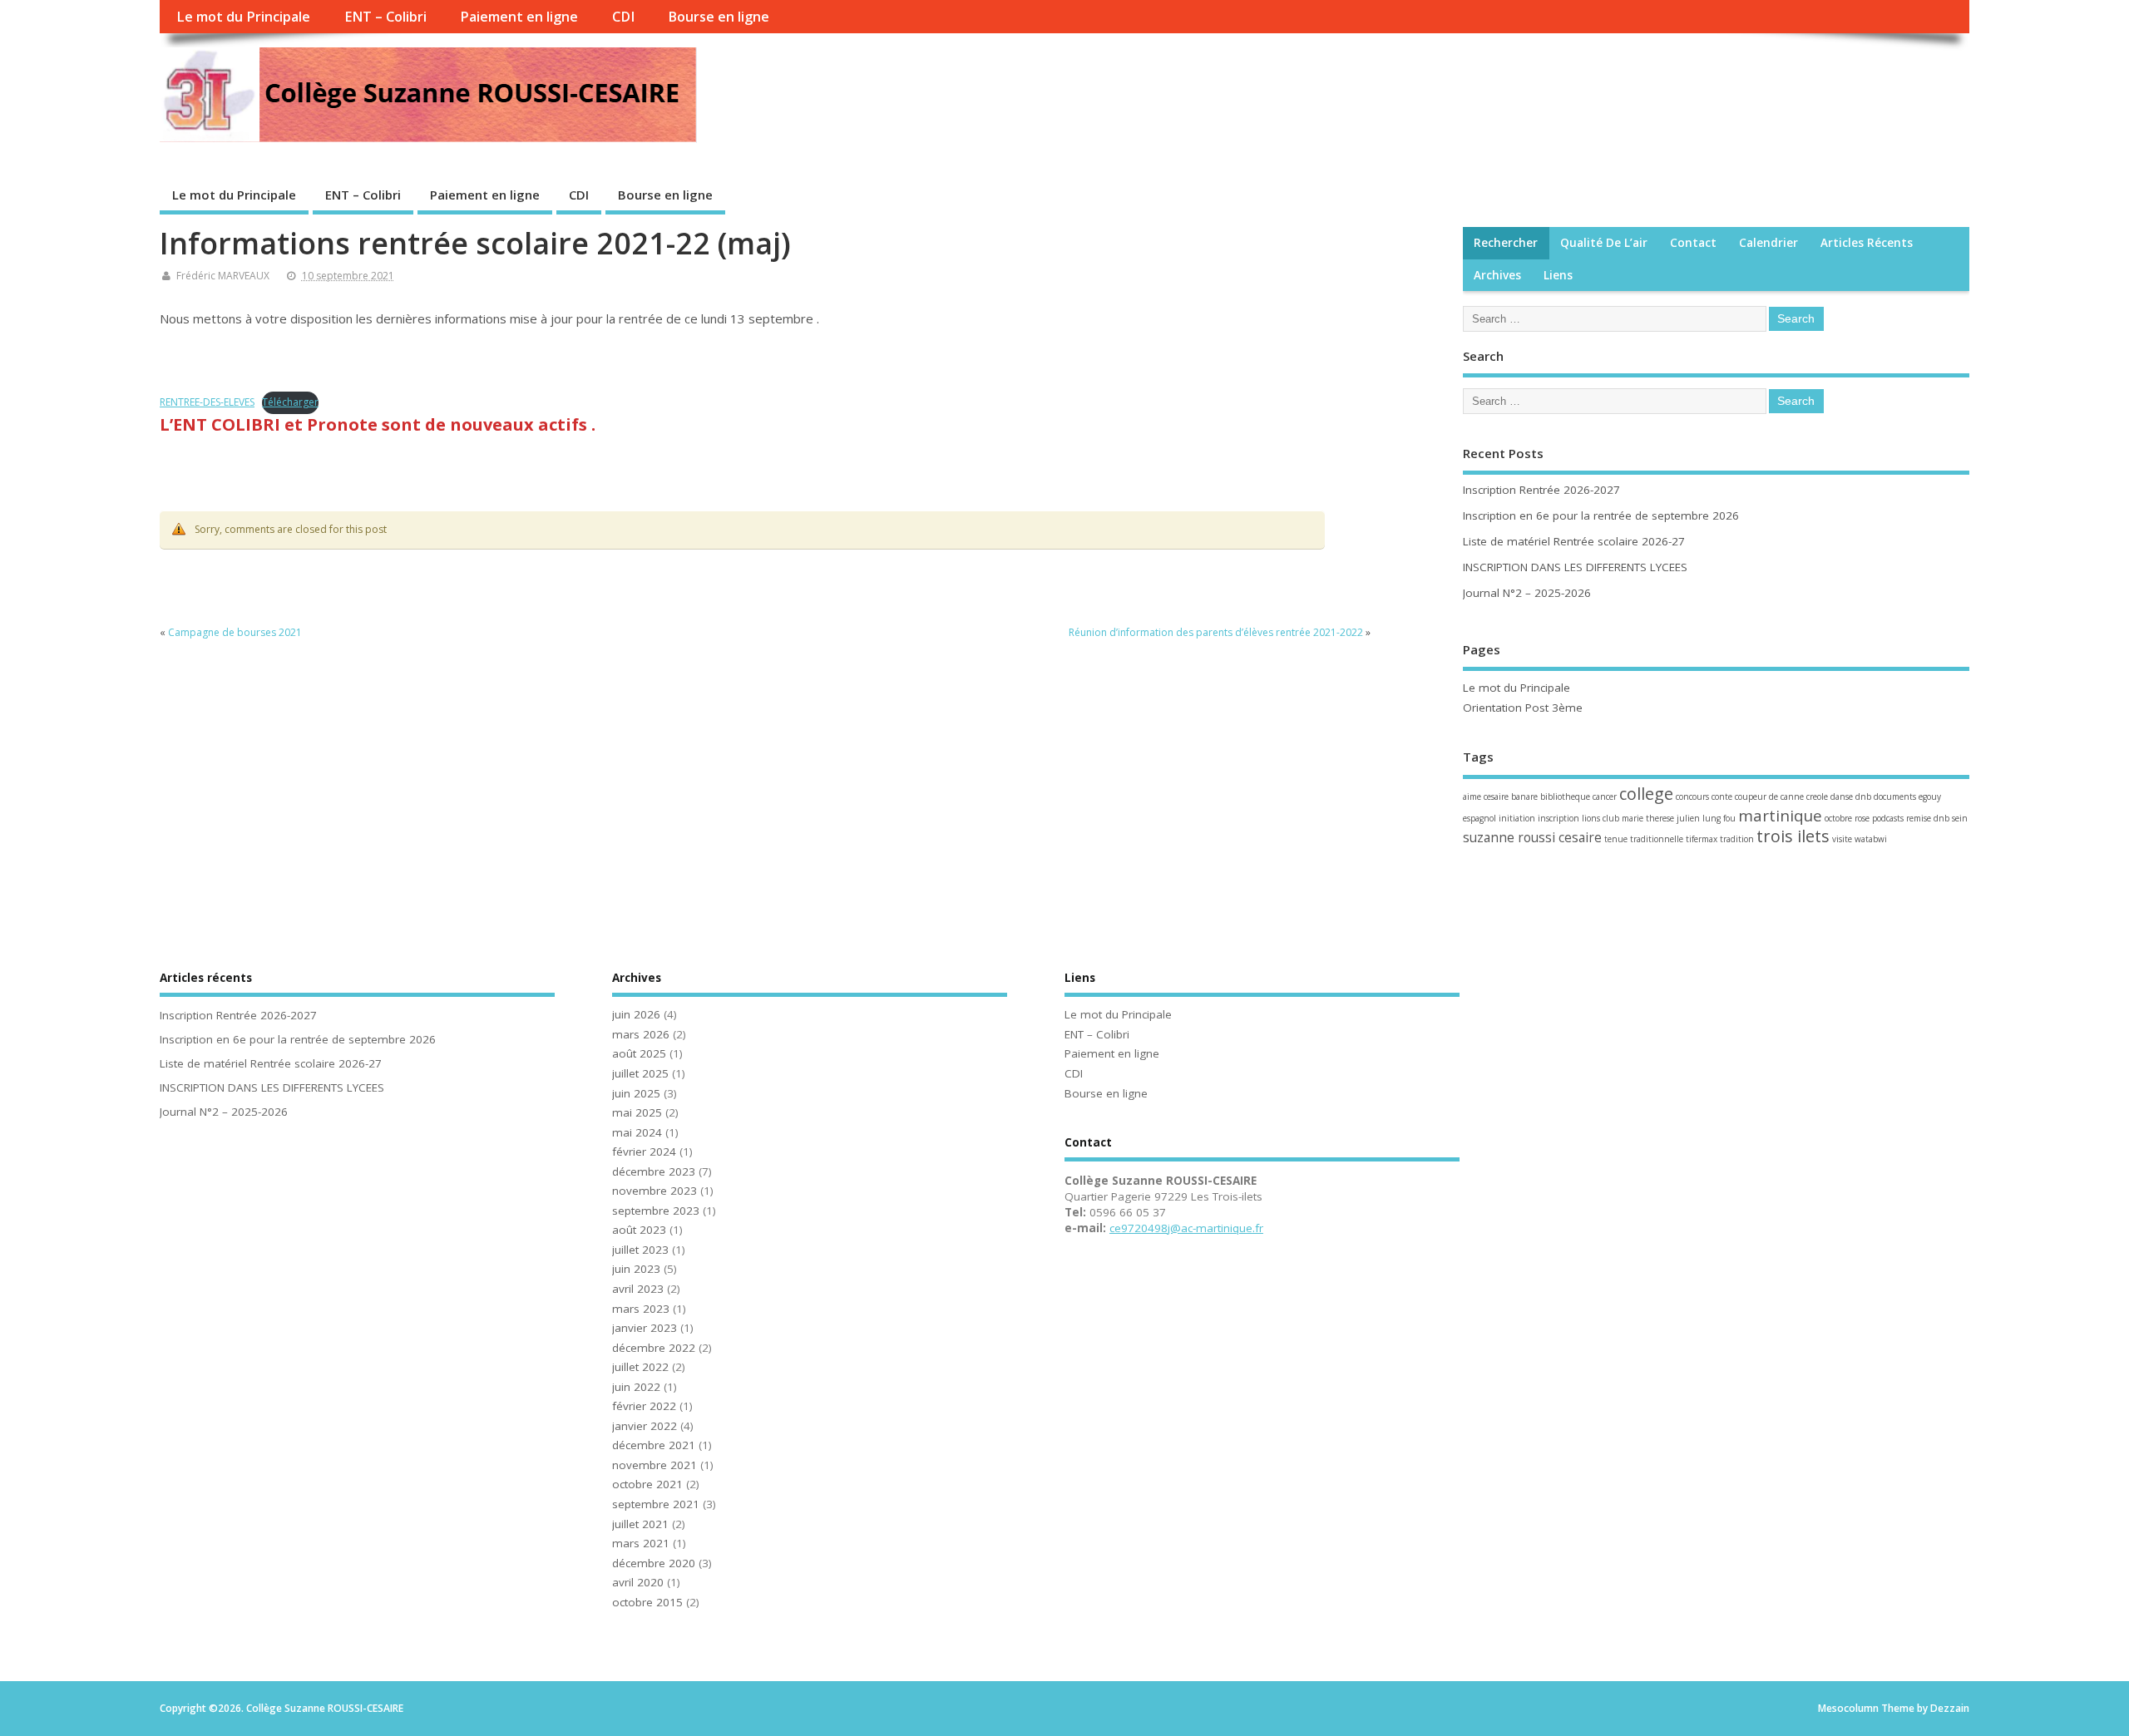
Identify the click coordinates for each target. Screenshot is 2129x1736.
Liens (1558, 275)
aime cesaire (1486, 796)
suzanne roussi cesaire (1532, 837)
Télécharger (290, 402)
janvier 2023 (645, 1328)
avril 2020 (638, 1582)
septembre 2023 (656, 1211)
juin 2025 (636, 1093)
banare (1524, 796)
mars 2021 (641, 1543)
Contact (1693, 243)
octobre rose (1847, 818)
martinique (1780, 815)
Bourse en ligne (719, 17)
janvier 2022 (645, 1426)
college (1646, 794)
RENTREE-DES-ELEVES (207, 402)
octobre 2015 (647, 1602)
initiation (1517, 818)
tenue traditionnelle (1644, 839)
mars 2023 (641, 1309)
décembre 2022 (654, 1348)
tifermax (1702, 839)
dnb (1863, 796)
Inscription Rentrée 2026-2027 (1541, 490)
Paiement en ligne (519, 17)
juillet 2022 (640, 1367)
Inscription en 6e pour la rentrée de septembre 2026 (1601, 515)
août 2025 (639, 1053)
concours (1692, 796)
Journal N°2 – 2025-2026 (1527, 593)
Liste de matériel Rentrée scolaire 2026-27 (1574, 541)
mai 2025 (637, 1112)
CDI (623, 17)
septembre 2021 (656, 1504)
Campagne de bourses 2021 (235, 632)
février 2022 (644, 1406)
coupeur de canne (1769, 796)
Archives (1497, 275)
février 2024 (644, 1152)
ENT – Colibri (385, 17)
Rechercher (1506, 243)
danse (1842, 796)
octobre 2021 (647, 1484)
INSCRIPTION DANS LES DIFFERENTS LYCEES (1575, 567)
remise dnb (1928, 818)
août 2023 (639, 1230)
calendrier (1768, 243)
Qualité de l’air (1604, 243)
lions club (1600, 818)
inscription (1558, 818)
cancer (1605, 796)
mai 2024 (637, 1132)
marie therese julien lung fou (1679, 818)
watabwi (1871, 839)
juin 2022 (636, 1387)
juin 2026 (636, 1014)
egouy (1930, 796)
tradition (1737, 839)
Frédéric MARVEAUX (223, 276)
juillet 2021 (640, 1524)
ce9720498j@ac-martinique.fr (1186, 1228)
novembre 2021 (655, 1465)
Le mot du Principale (243, 17)
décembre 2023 (654, 1171)
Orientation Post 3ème (1523, 708)
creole (1817, 796)
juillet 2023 (640, 1250)
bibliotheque (1565, 796)
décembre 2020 (654, 1563)
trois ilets (1793, 836)
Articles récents (1867, 243)
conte (1722, 796)
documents (1895, 796)
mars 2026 (641, 1034)
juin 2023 (636, 1269)
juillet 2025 (640, 1073)
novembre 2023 (655, 1191)
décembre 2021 (654, 1445)
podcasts (1888, 818)
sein (1960, 818)
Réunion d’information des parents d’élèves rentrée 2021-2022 (1216, 632)
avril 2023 (638, 1289)
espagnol (1479, 818)
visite (1842, 839)
